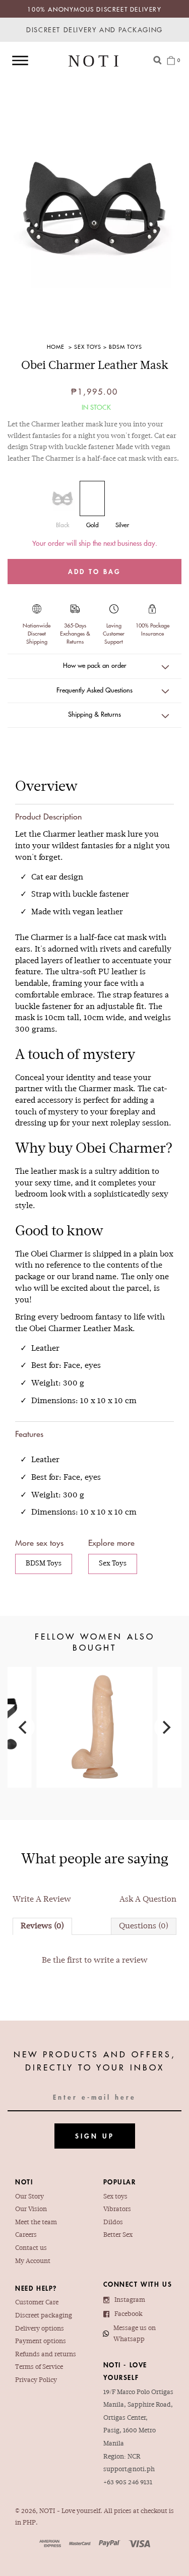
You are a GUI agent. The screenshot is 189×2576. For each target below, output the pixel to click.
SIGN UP (95, 2136)
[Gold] (92, 498)
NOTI (47, 2511)
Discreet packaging (44, 2316)
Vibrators (117, 2210)
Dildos (113, 2223)
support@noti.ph (129, 2470)
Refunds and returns (46, 2355)
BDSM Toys (125, 347)
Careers (26, 2235)
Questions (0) (144, 1926)
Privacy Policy (36, 2380)
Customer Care (37, 2303)
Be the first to (95, 1961)
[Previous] (24, 1727)
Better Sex (118, 2235)
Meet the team (36, 2223)
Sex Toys (88, 347)
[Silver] (122, 498)
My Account (33, 2261)
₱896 (95, 1712)
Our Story (29, 2197)
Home (56, 347)
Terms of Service (39, 2367)
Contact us (31, 2248)
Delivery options (40, 2329)
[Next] (165, 1727)
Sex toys (115, 2197)
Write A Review (42, 1900)
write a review (121, 1961)
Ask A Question (148, 1900)
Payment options (41, 2342)
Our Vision (31, 2210)
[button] (94, 666)
